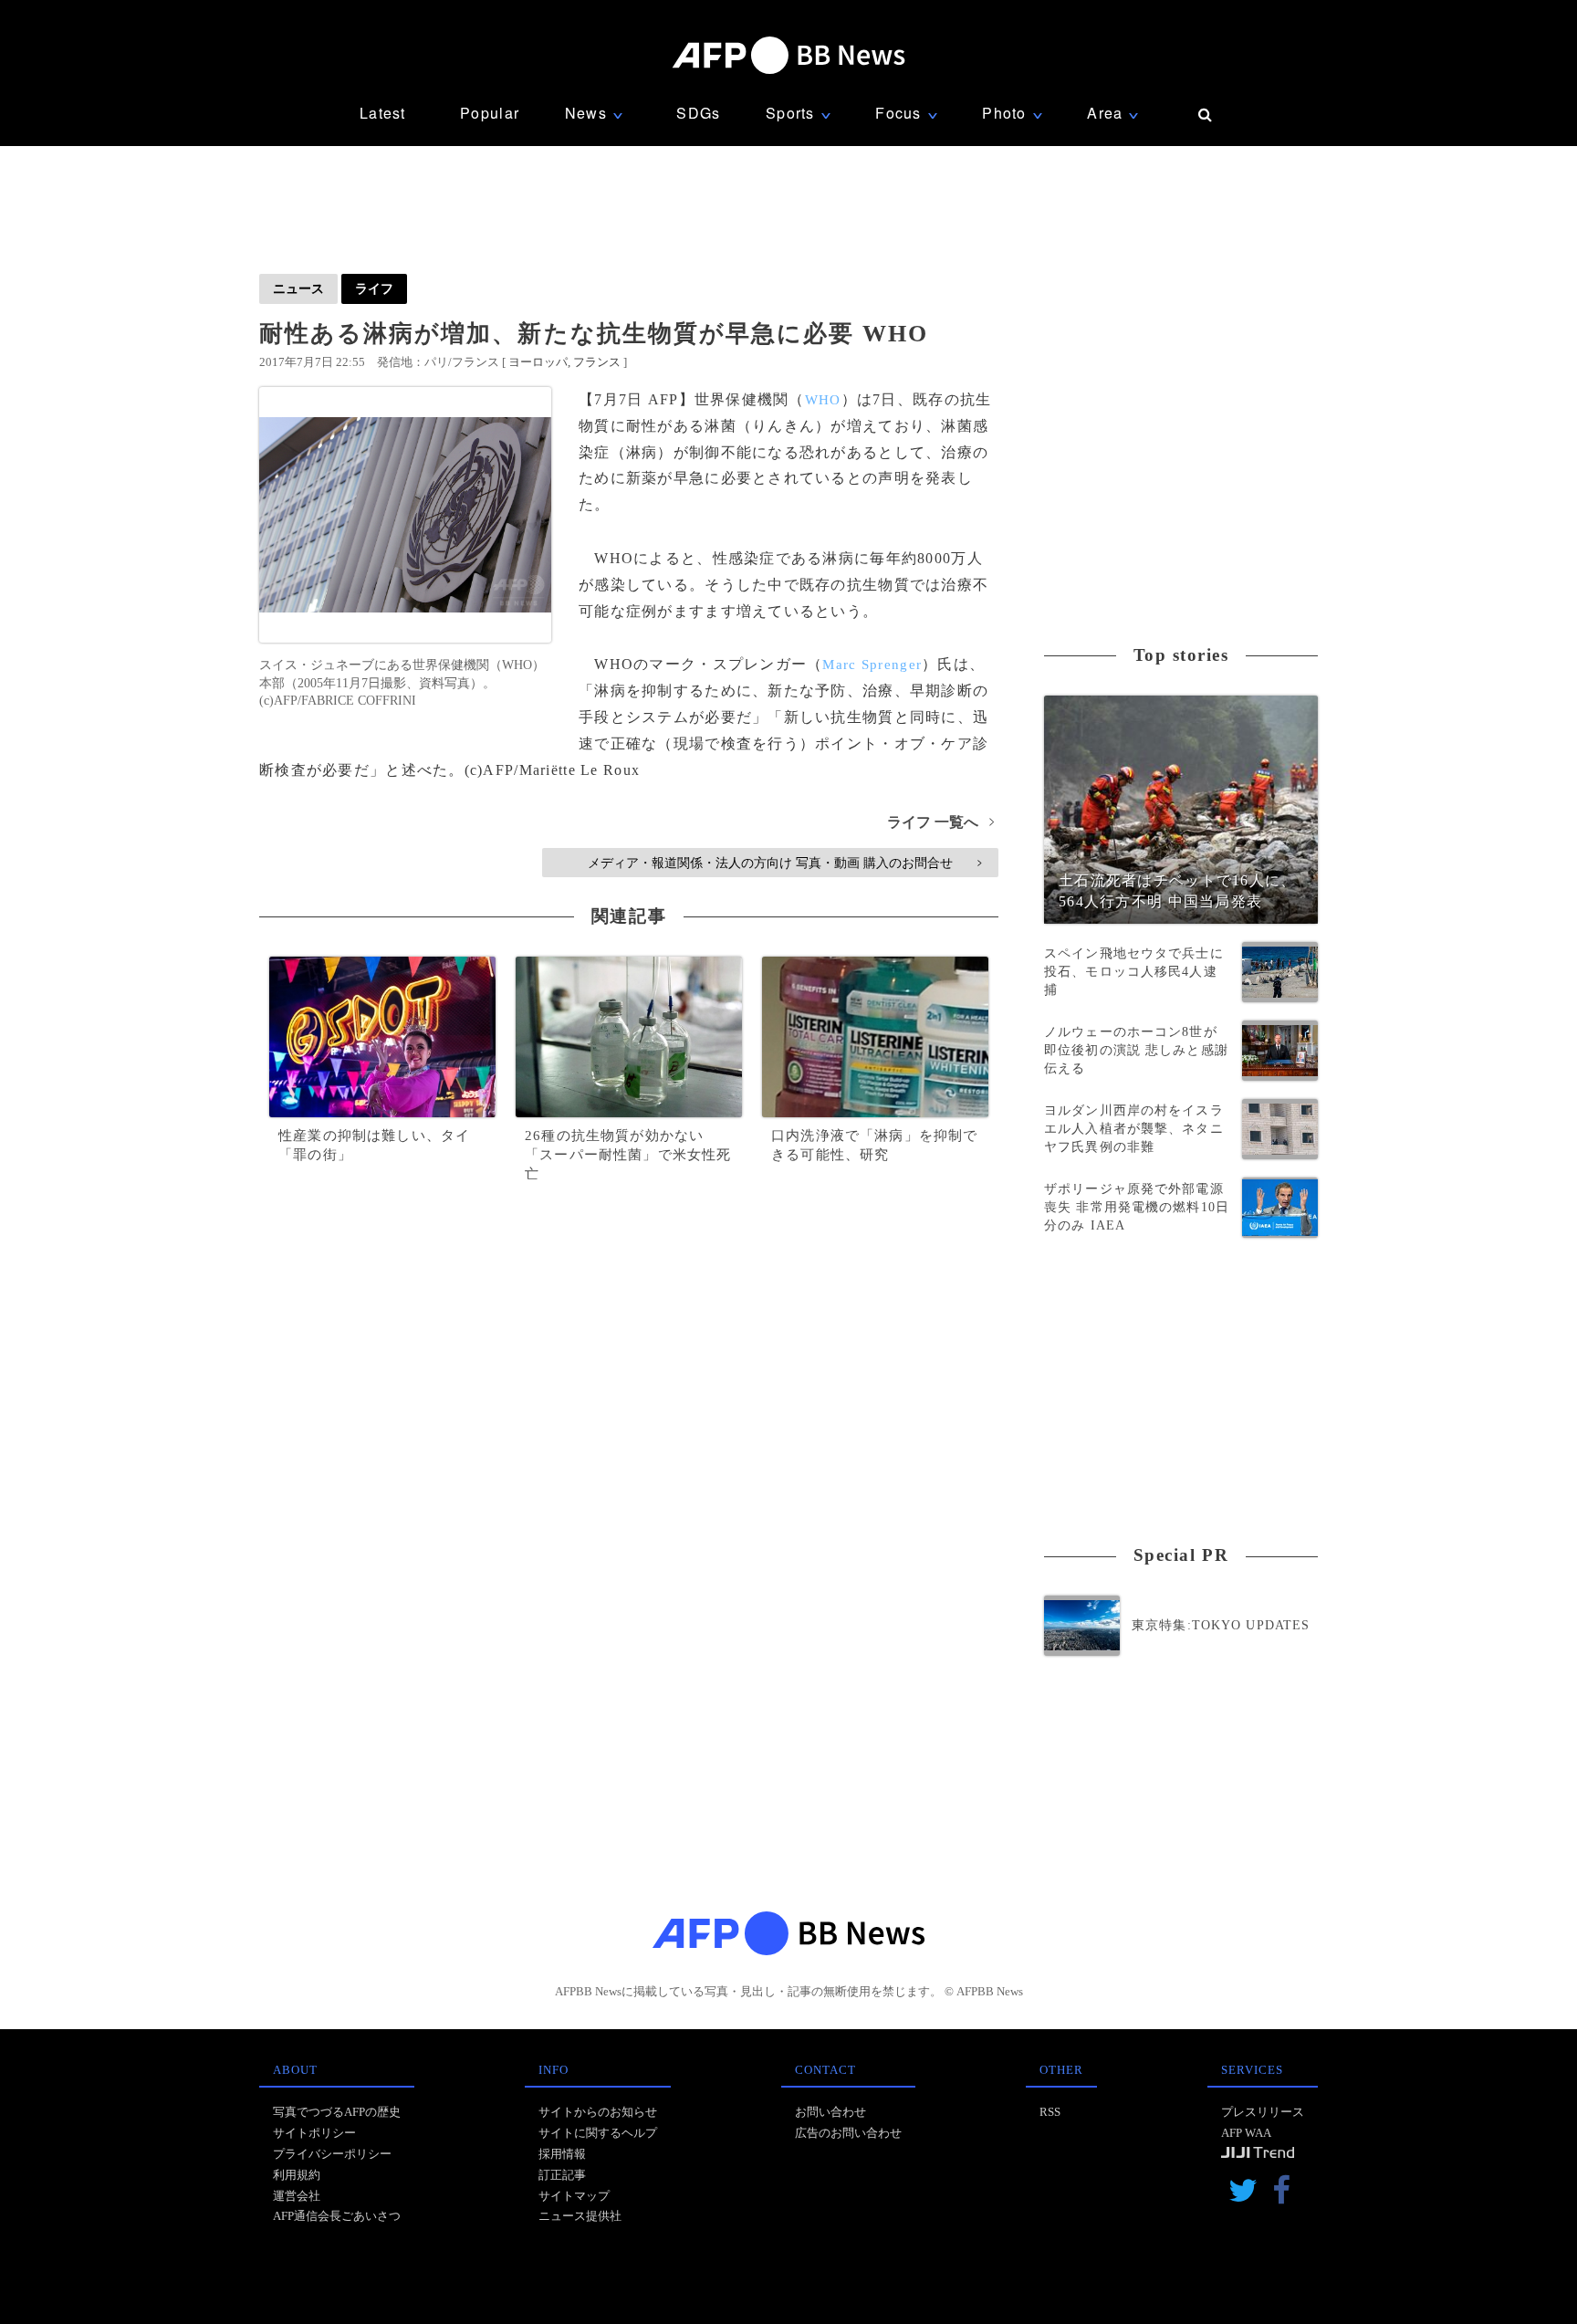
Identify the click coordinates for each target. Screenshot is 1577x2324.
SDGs (698, 113)
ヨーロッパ (538, 362)
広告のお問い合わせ (848, 2133)
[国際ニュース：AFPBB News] (788, 55)
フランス (597, 362)
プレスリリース (1263, 2112)
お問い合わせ (830, 2112)
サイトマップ (574, 2196)
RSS (1050, 2112)
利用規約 (297, 2175)
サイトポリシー (314, 2133)
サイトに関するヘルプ (598, 2133)
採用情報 (562, 2154)
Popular (490, 113)
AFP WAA (1246, 2133)
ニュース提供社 (580, 2216)
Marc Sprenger (872, 665)
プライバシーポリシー (332, 2154)
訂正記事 (562, 2175)
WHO (823, 400)
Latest (383, 113)
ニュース (298, 288)
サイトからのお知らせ (598, 2112)
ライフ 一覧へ (940, 822)
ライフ (374, 288)
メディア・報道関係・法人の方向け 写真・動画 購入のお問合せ (784, 863)
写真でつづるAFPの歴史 (337, 2112)
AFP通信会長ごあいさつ (337, 2216)
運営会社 (297, 2196)
